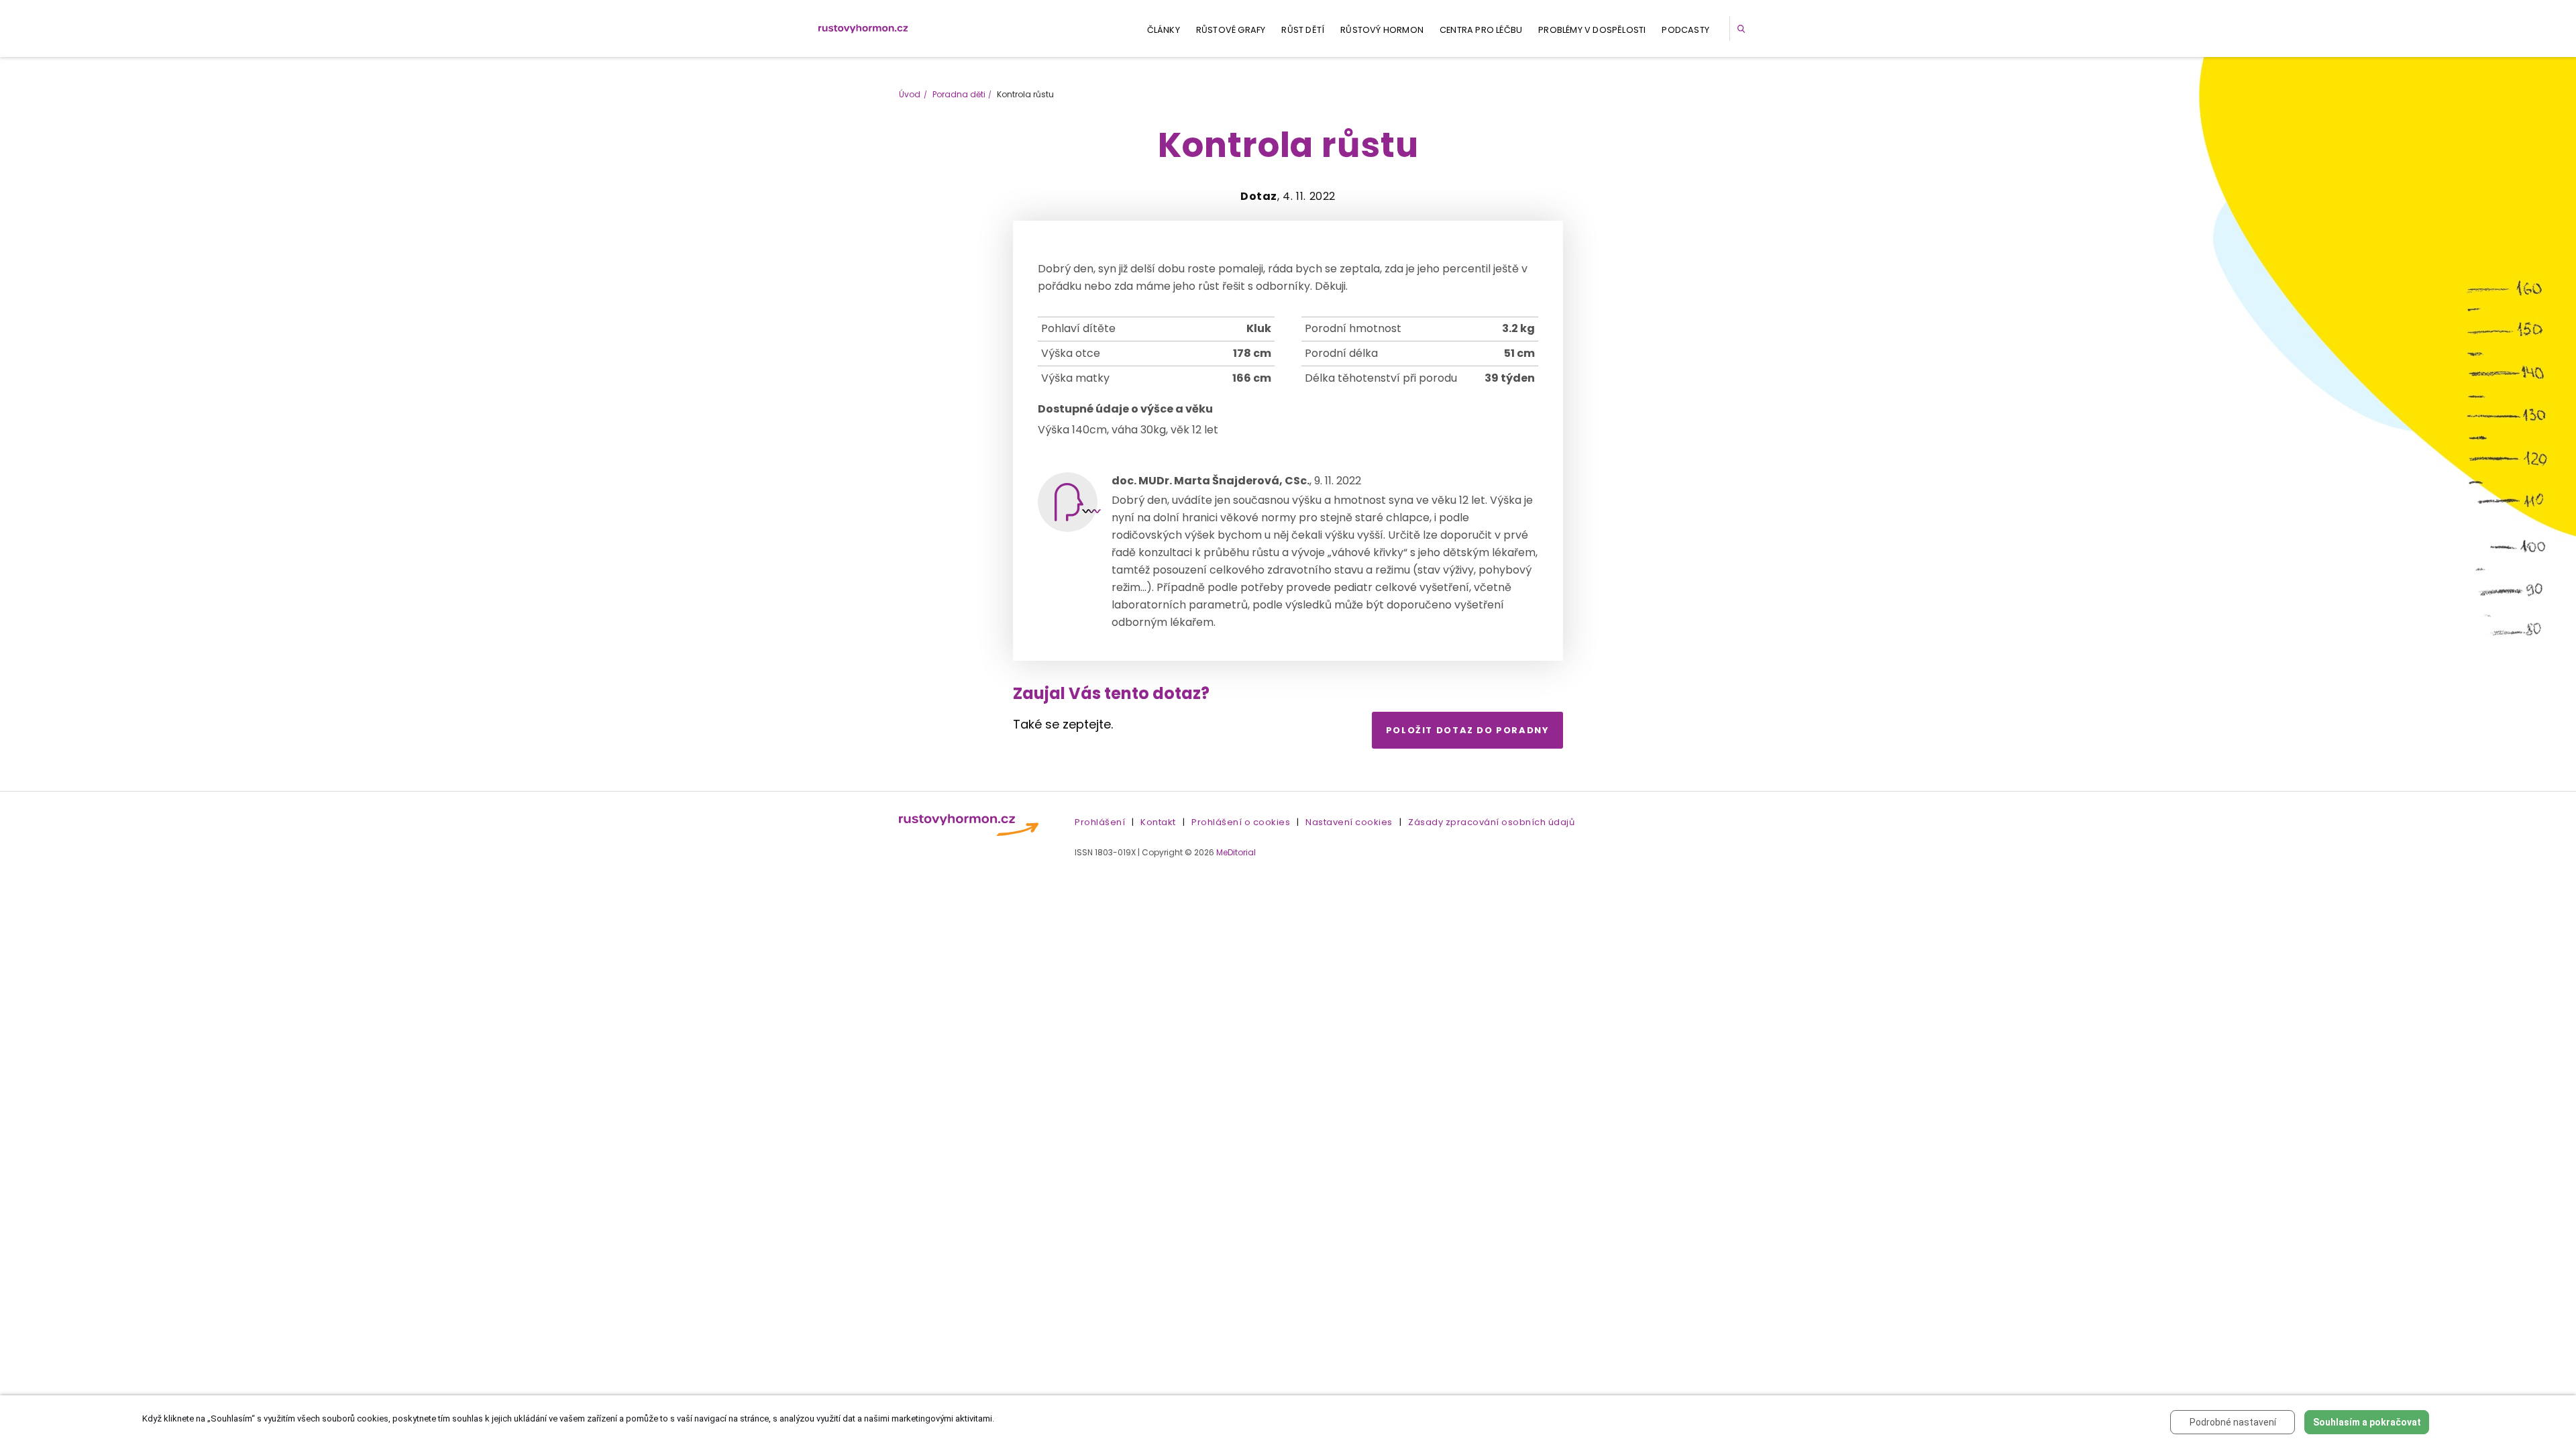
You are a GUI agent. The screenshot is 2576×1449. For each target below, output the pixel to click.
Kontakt (1158, 822)
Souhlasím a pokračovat (2367, 1422)
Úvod (910, 94)
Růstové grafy (1231, 30)
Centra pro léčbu (1481, 30)
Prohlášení (1100, 822)
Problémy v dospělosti (1592, 30)
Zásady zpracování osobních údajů (1491, 822)
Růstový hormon (1382, 30)
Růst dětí (1303, 30)
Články (1164, 30)
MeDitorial (1236, 852)
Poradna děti (959, 94)
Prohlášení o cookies (1241, 822)
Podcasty (1685, 30)
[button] (1743, 29)
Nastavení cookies (1349, 822)
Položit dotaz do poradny (1468, 730)
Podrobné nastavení (2233, 1422)
